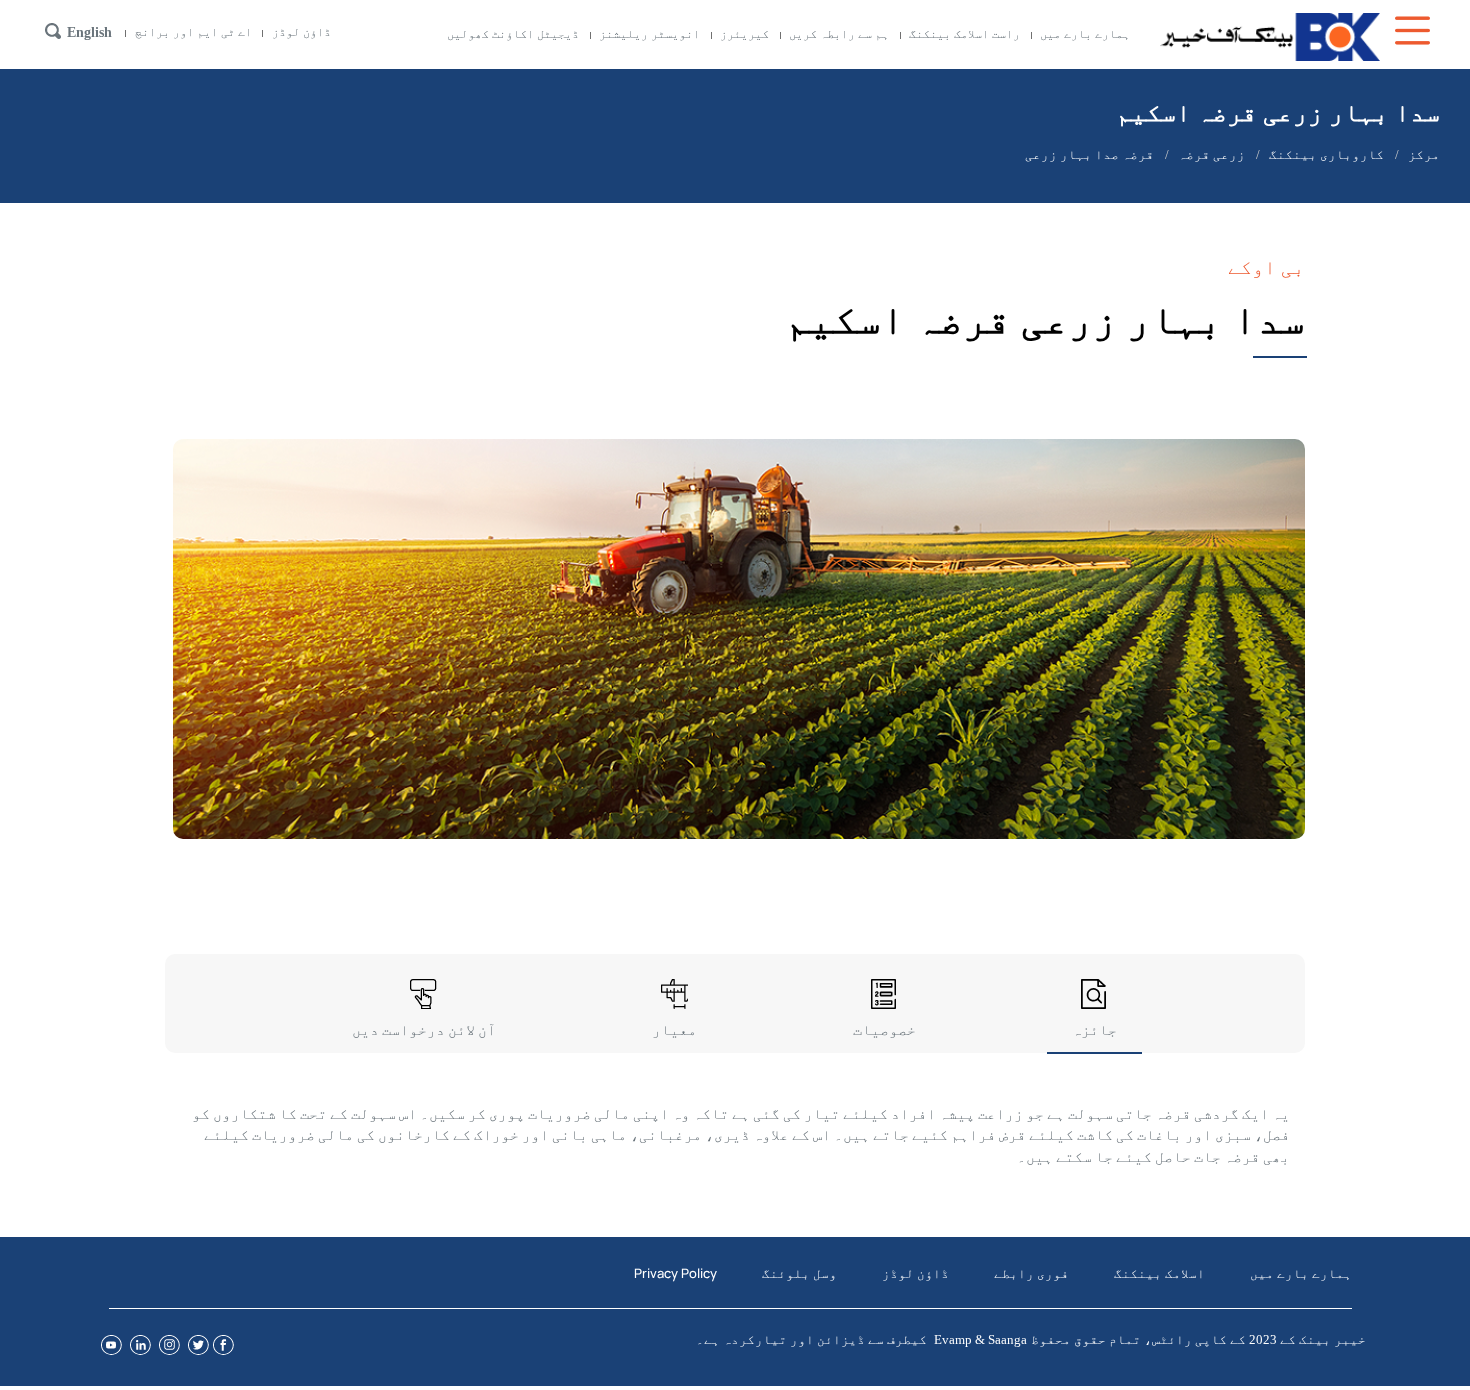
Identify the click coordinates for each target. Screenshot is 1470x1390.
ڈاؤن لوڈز (301, 32)
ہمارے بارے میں (1085, 34)
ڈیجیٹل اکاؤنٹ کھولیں (513, 34)
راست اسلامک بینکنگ (964, 34)
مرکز (1424, 154)
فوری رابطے (1031, 1273)
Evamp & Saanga (980, 1339)
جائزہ (1094, 1029)
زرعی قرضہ (1211, 154)
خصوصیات (884, 1029)
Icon (1415, 30)
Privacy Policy (675, 1273)
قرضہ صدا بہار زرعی (1089, 154)
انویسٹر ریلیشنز (649, 34)
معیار (674, 1029)
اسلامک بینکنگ (1159, 1273)
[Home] (1270, 37)
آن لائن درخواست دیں (424, 1029)
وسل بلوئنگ (799, 1273)
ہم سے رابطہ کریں (839, 34)
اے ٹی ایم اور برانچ (193, 32)
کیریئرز (744, 34)
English (89, 32)
